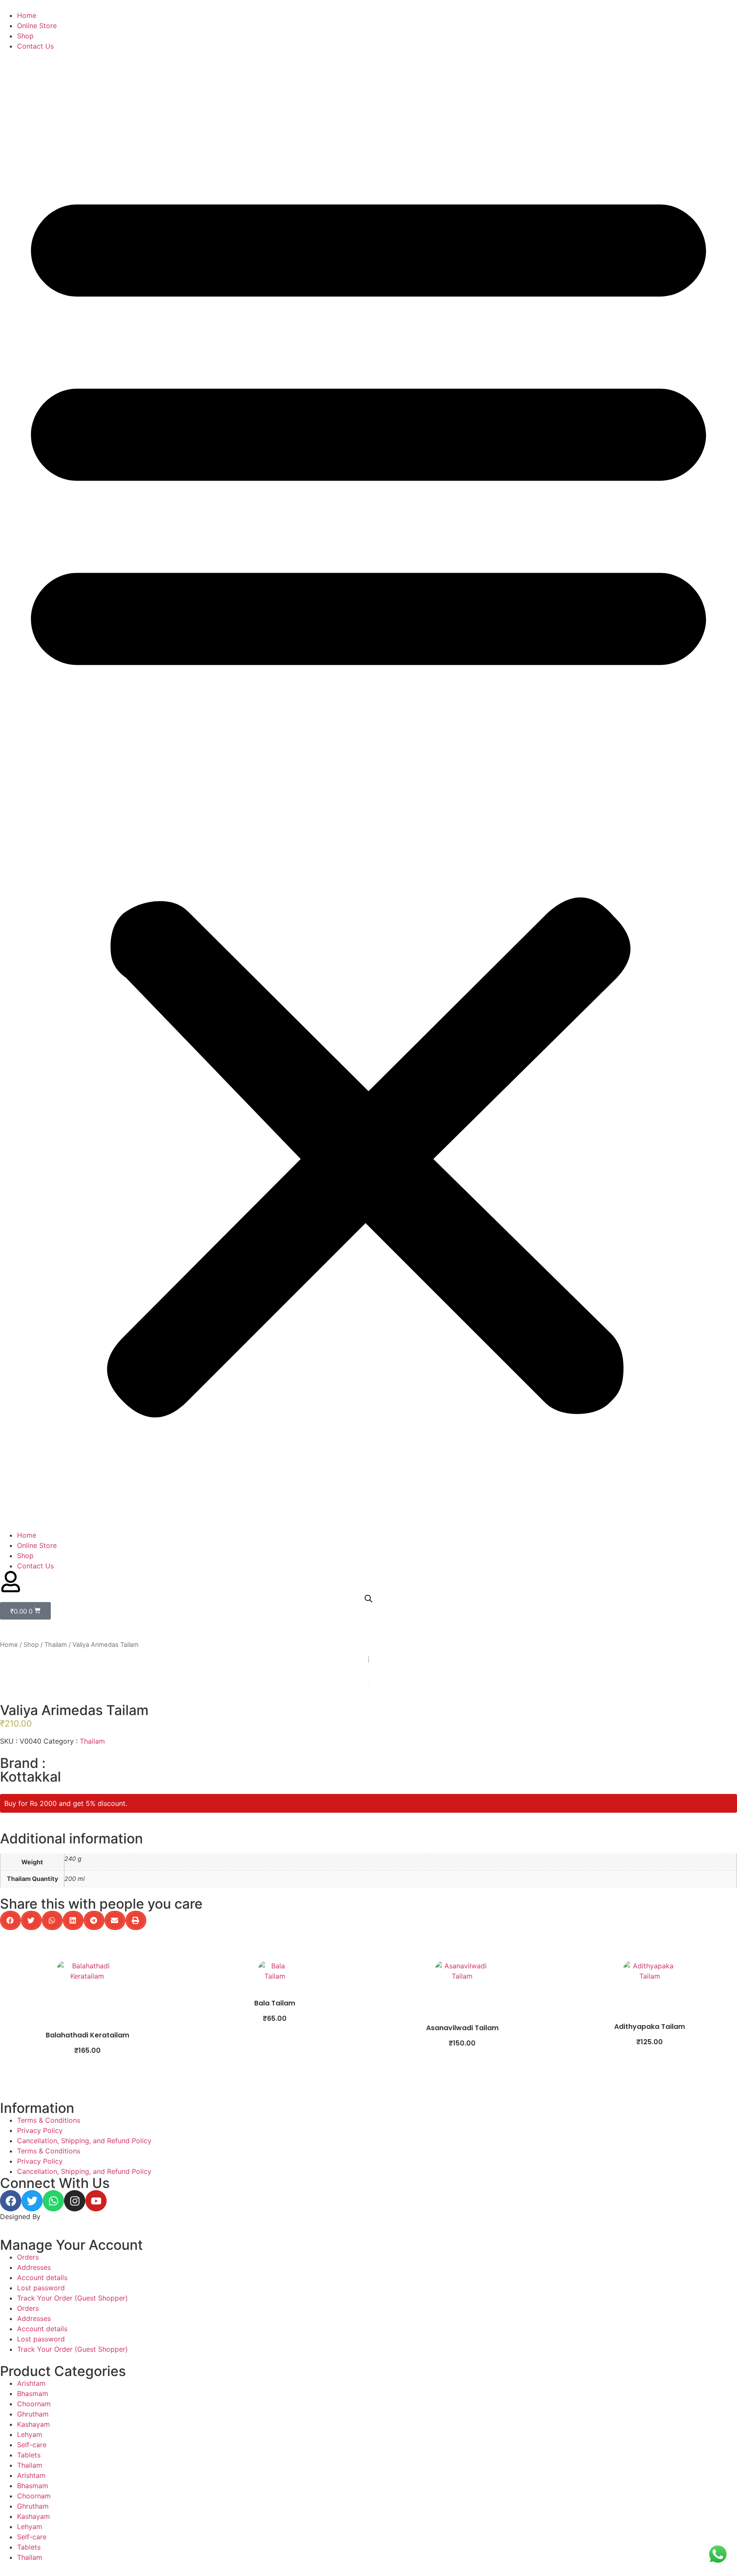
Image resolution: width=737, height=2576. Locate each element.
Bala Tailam (275, 2003)
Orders (28, 2257)
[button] (368, 791)
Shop (25, 36)
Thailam (56, 1645)
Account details (42, 2278)
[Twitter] (32, 2201)
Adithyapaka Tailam (650, 2027)
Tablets (29, 2455)
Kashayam (33, 2424)
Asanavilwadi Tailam (462, 2028)
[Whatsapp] (53, 2201)
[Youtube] (96, 2201)
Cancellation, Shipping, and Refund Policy (84, 2141)
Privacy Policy (40, 2130)
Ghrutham (33, 2414)
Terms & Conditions (49, 2120)
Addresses (34, 2267)
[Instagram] (75, 2201)
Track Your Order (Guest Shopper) (73, 2298)
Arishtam (31, 2383)
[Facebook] (11, 2201)
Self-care (32, 2445)
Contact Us (35, 46)
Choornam (34, 2404)
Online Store (37, 26)
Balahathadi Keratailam (87, 2035)
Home (27, 15)
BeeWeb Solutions (71, 2217)
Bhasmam (33, 2393)
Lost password (41, 2288)
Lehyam (30, 2434)
